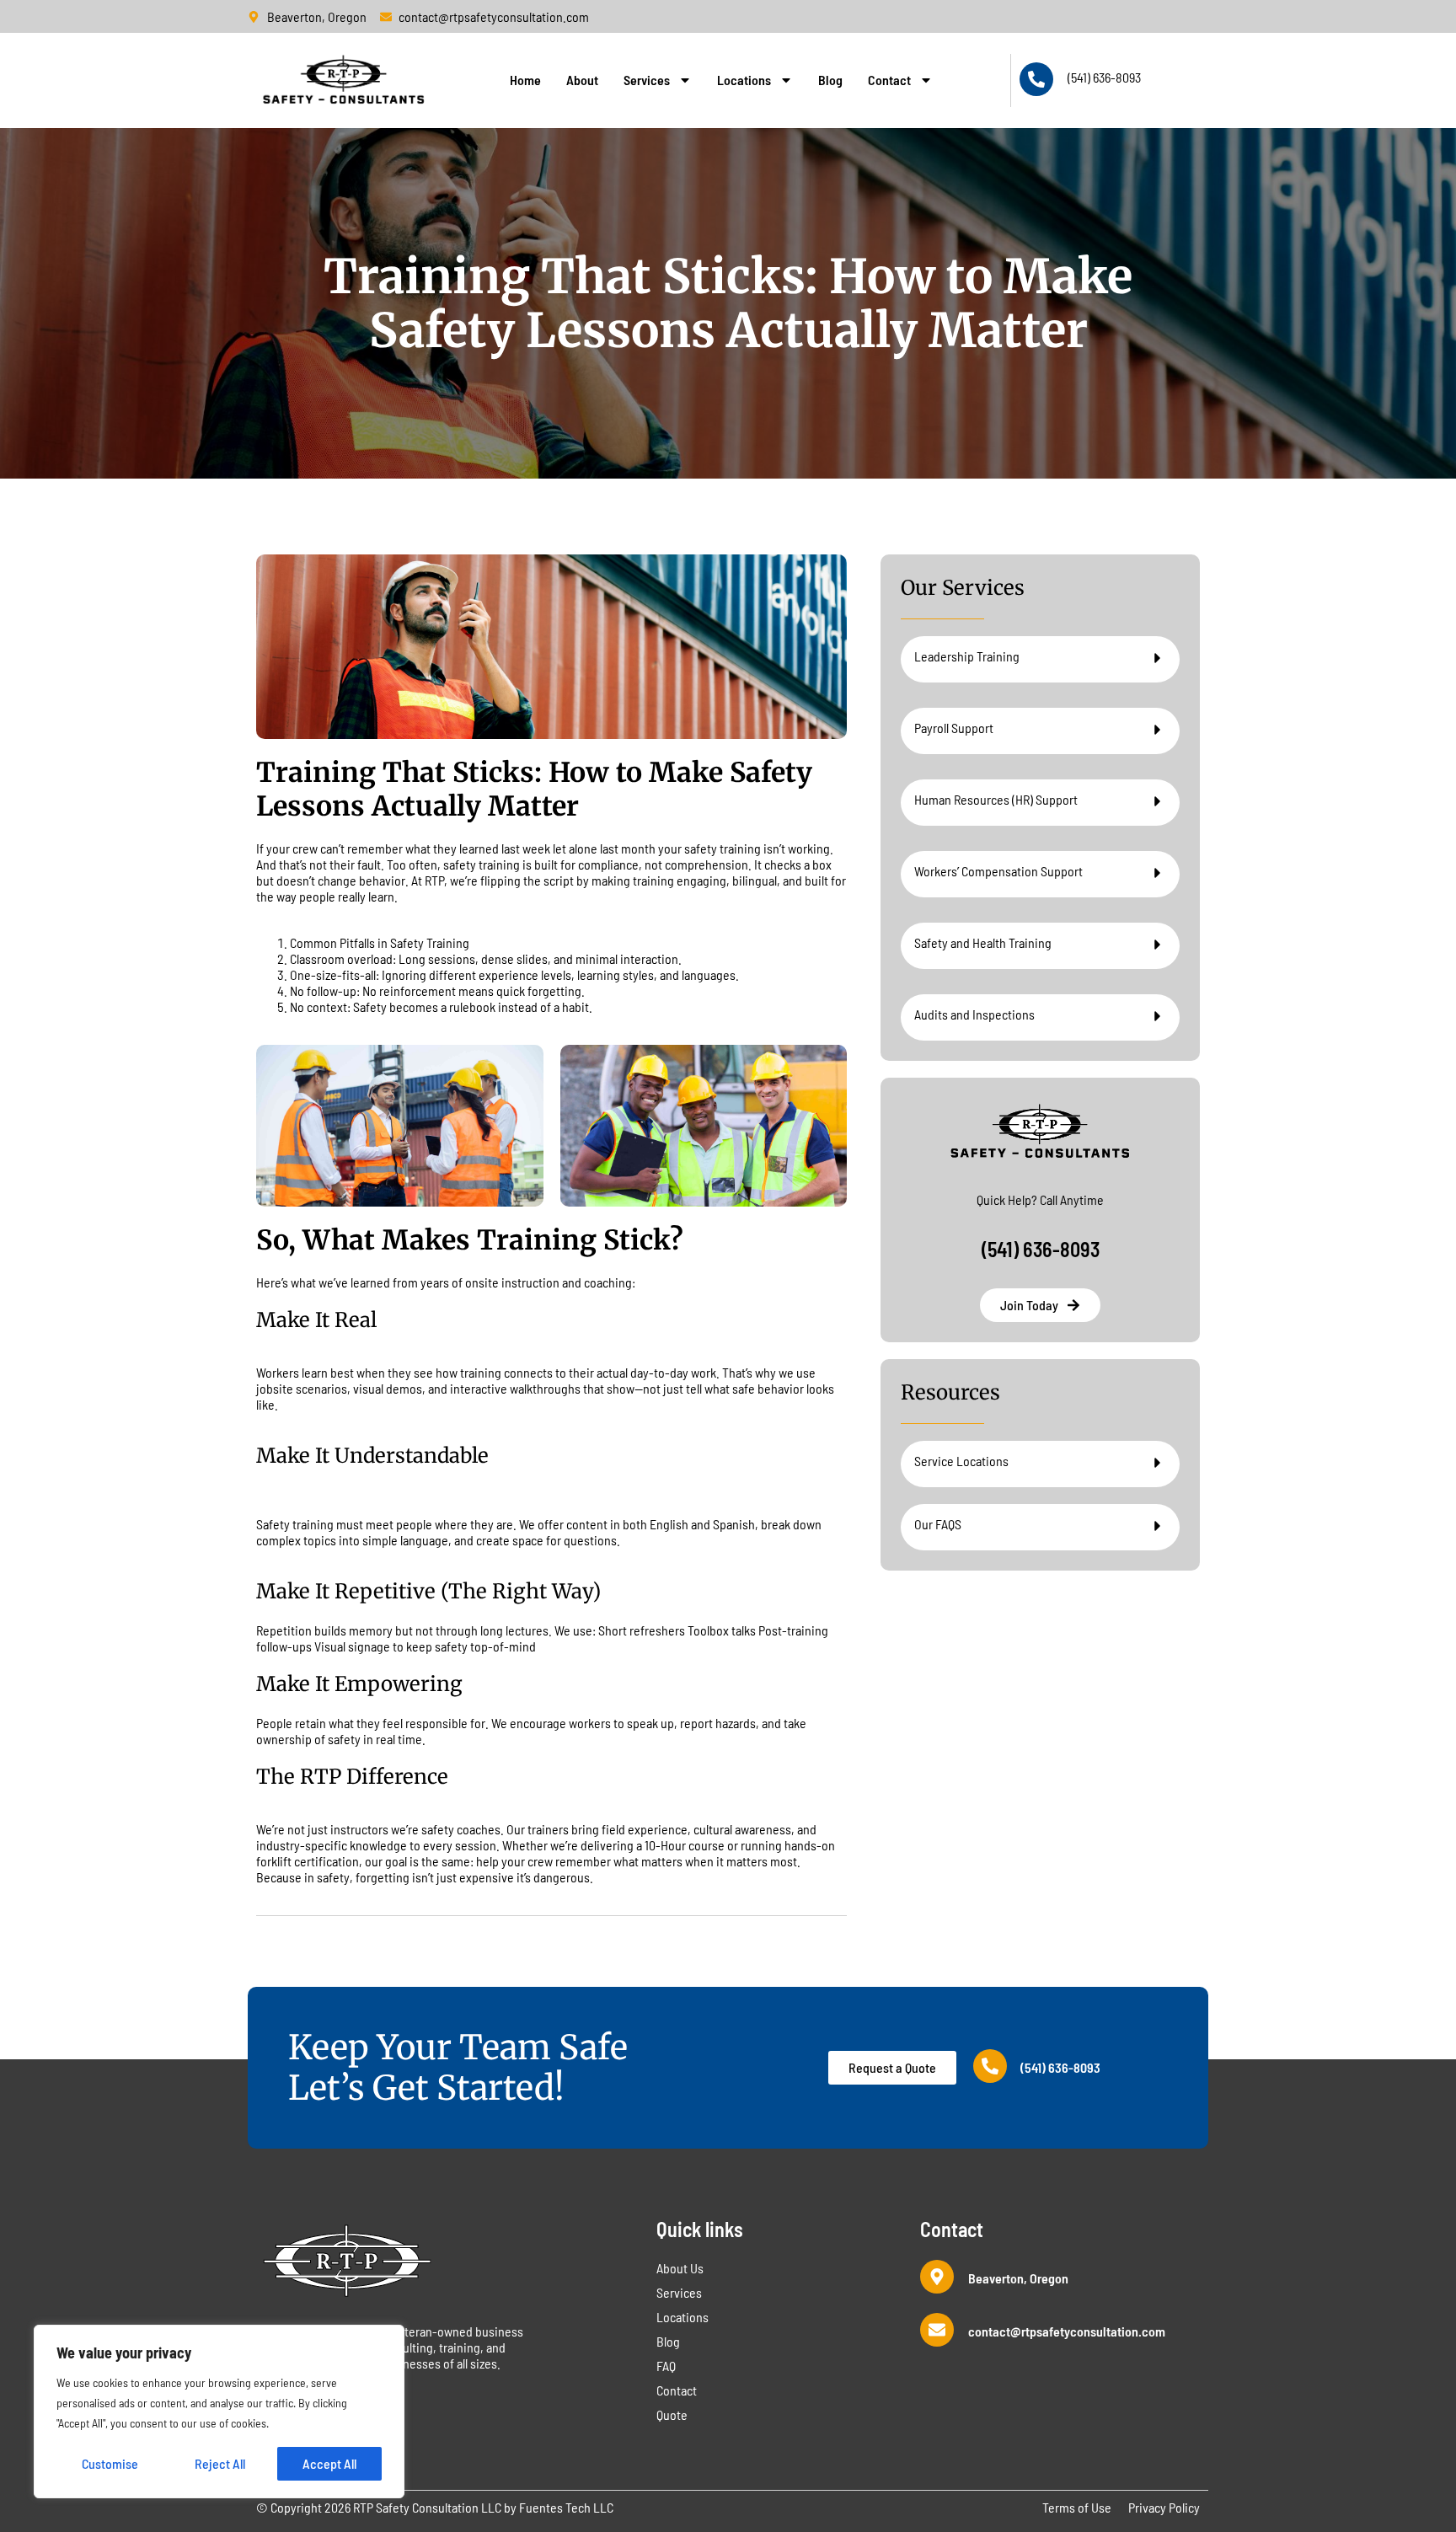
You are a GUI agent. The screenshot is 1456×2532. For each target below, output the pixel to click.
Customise (110, 2463)
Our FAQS (938, 1524)
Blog (830, 80)
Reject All (220, 2463)
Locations (744, 80)
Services (647, 80)
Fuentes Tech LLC (566, 2507)
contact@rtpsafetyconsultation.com (1067, 2331)
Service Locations (961, 1461)
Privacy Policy (1164, 2507)
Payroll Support (954, 728)
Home (525, 80)
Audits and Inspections (974, 1014)
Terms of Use (1077, 2507)
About (582, 80)
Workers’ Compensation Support (998, 871)
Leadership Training (967, 656)
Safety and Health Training (983, 942)
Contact (889, 80)
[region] (219, 2412)
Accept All (329, 2463)
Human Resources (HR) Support (996, 799)
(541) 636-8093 (1104, 77)
